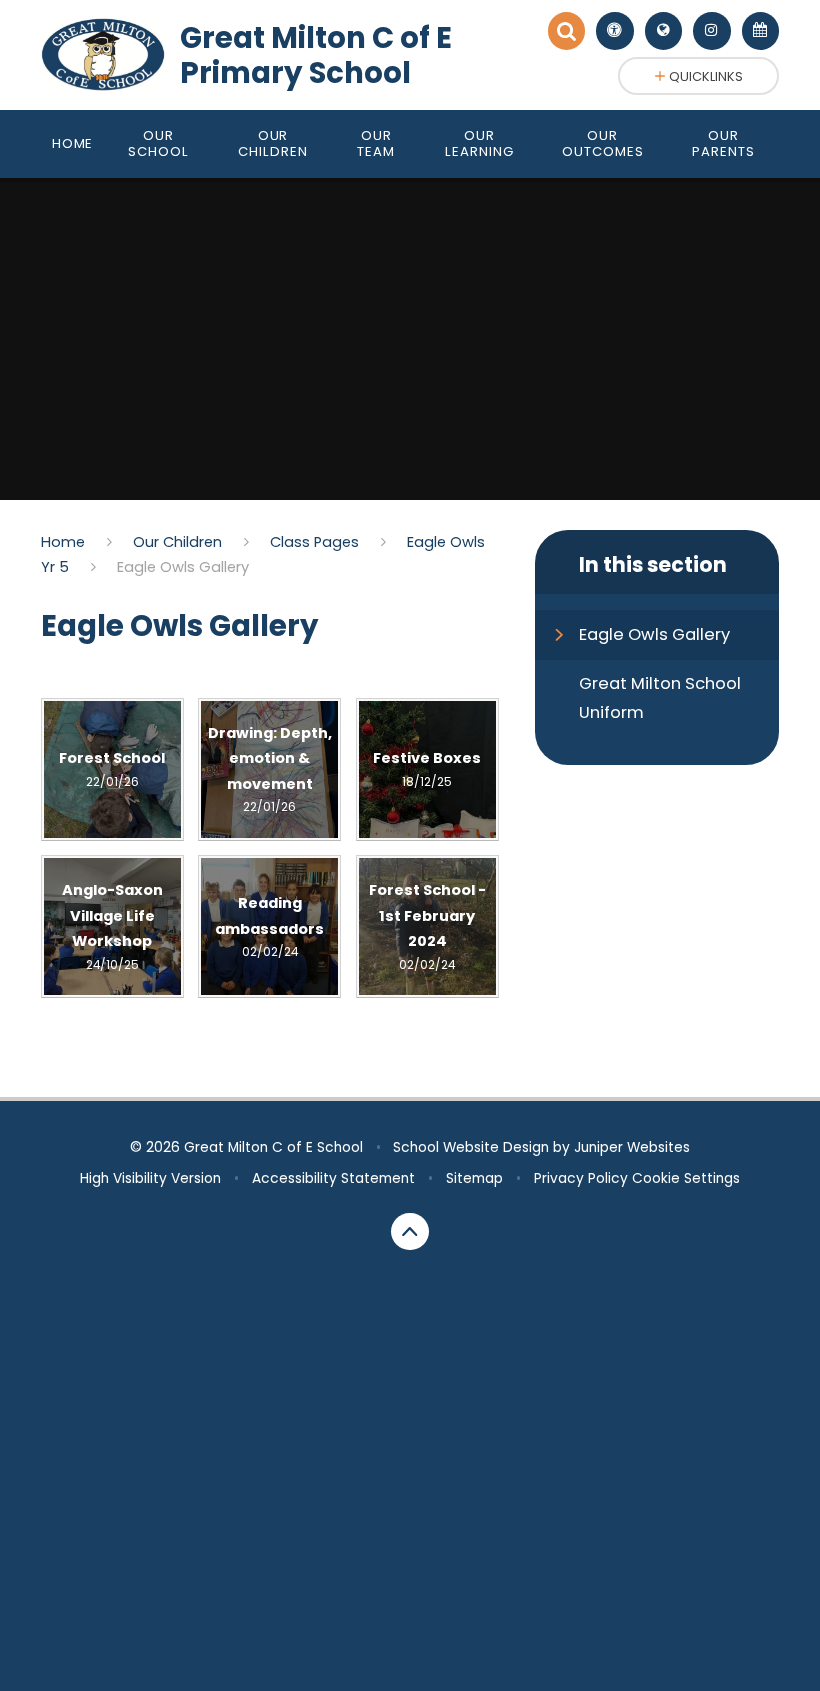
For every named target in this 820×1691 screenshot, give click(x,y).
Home (63, 542)
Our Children (177, 542)
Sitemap (474, 1178)
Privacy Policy (581, 1178)
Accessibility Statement (333, 1178)
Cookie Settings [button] (686, 1178)
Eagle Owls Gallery (183, 567)
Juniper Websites (632, 1147)
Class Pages (314, 542)
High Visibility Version (150, 1178)
